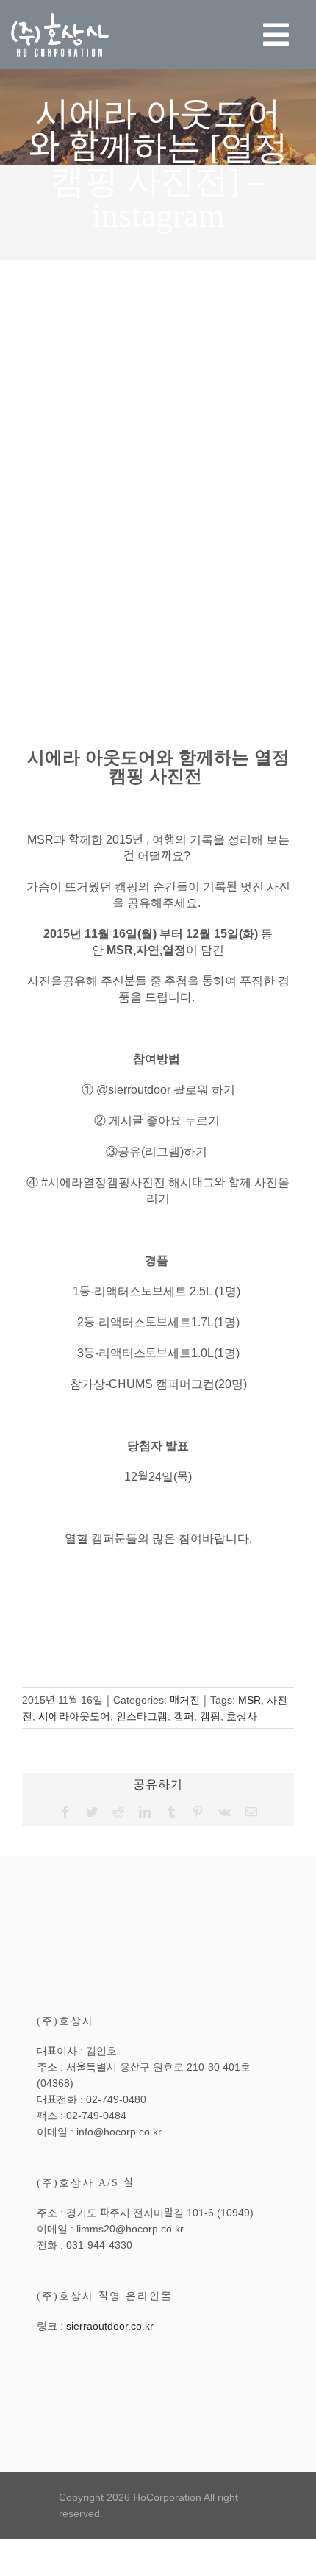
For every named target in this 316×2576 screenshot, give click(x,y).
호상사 (242, 1716)
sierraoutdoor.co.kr (110, 2326)
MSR (249, 1700)
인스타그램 (142, 1716)
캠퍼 (184, 1716)
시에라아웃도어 (74, 1716)
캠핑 (210, 1716)
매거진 (185, 1700)
